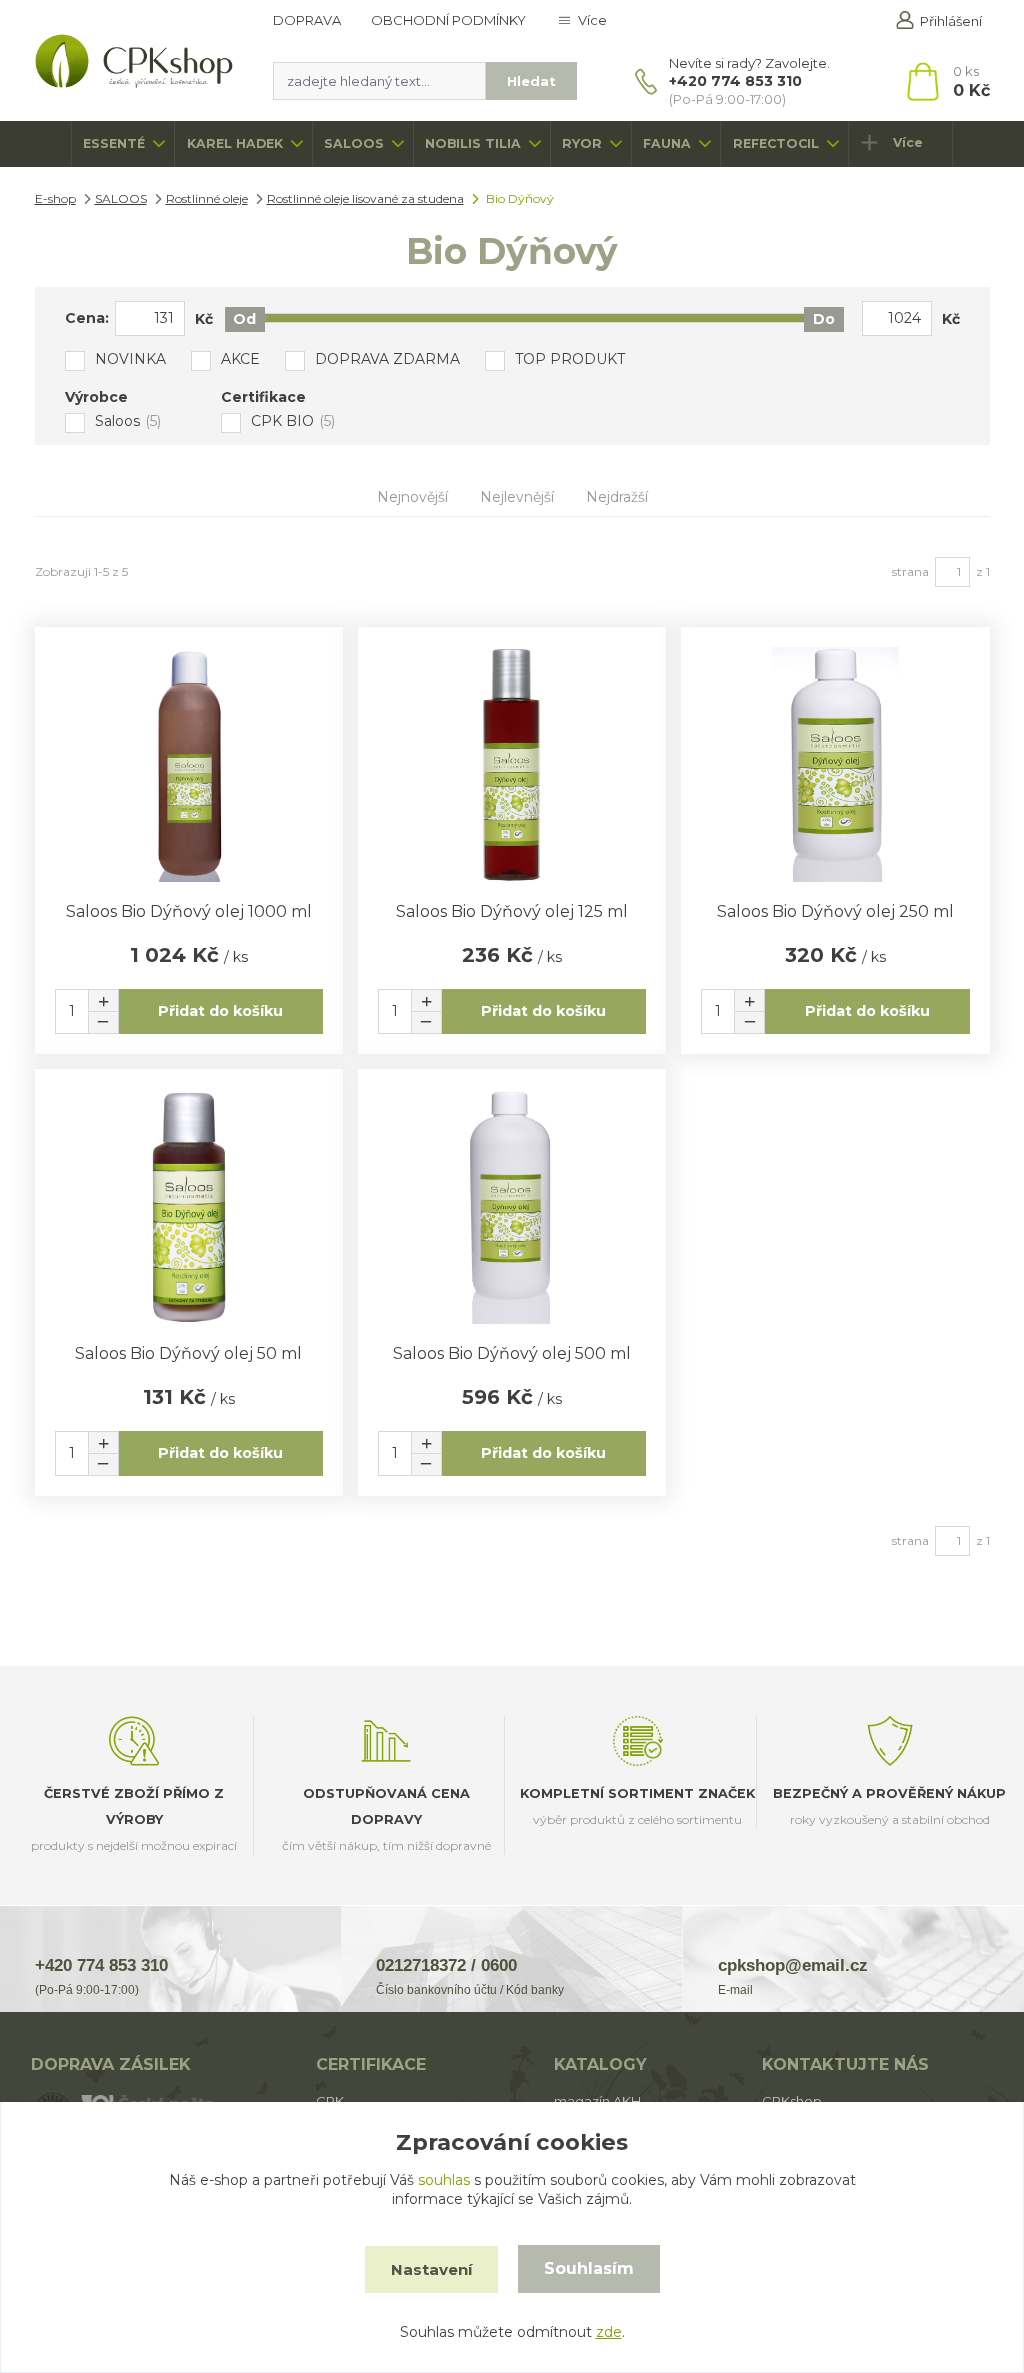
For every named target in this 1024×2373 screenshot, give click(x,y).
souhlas (444, 2180)
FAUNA (667, 143)
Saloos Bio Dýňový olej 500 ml (512, 1353)
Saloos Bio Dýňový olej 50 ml (188, 1353)
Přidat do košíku (220, 1011)
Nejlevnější (517, 497)
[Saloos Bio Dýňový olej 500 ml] (512, 1206)
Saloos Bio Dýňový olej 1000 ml (189, 911)
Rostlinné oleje (207, 198)
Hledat (531, 81)
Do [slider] (824, 319)
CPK (330, 2101)
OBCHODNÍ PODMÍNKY (448, 20)
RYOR (582, 143)
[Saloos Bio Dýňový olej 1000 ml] (189, 764)
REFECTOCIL (776, 143)
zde (609, 2332)
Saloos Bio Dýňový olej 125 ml (512, 911)
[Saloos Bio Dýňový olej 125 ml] (512, 764)
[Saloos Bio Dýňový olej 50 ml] (189, 1206)
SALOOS (354, 143)
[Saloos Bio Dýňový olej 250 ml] (835, 764)
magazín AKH (597, 2101)
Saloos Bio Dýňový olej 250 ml (835, 911)
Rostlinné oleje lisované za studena (365, 198)
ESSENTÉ (114, 143)
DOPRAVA (307, 20)
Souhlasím (589, 2268)
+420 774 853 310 (735, 81)
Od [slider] (244, 319)
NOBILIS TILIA (473, 143)
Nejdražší (617, 497)
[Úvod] (134, 61)
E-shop (55, 198)
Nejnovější (412, 497)
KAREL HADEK (235, 143)
